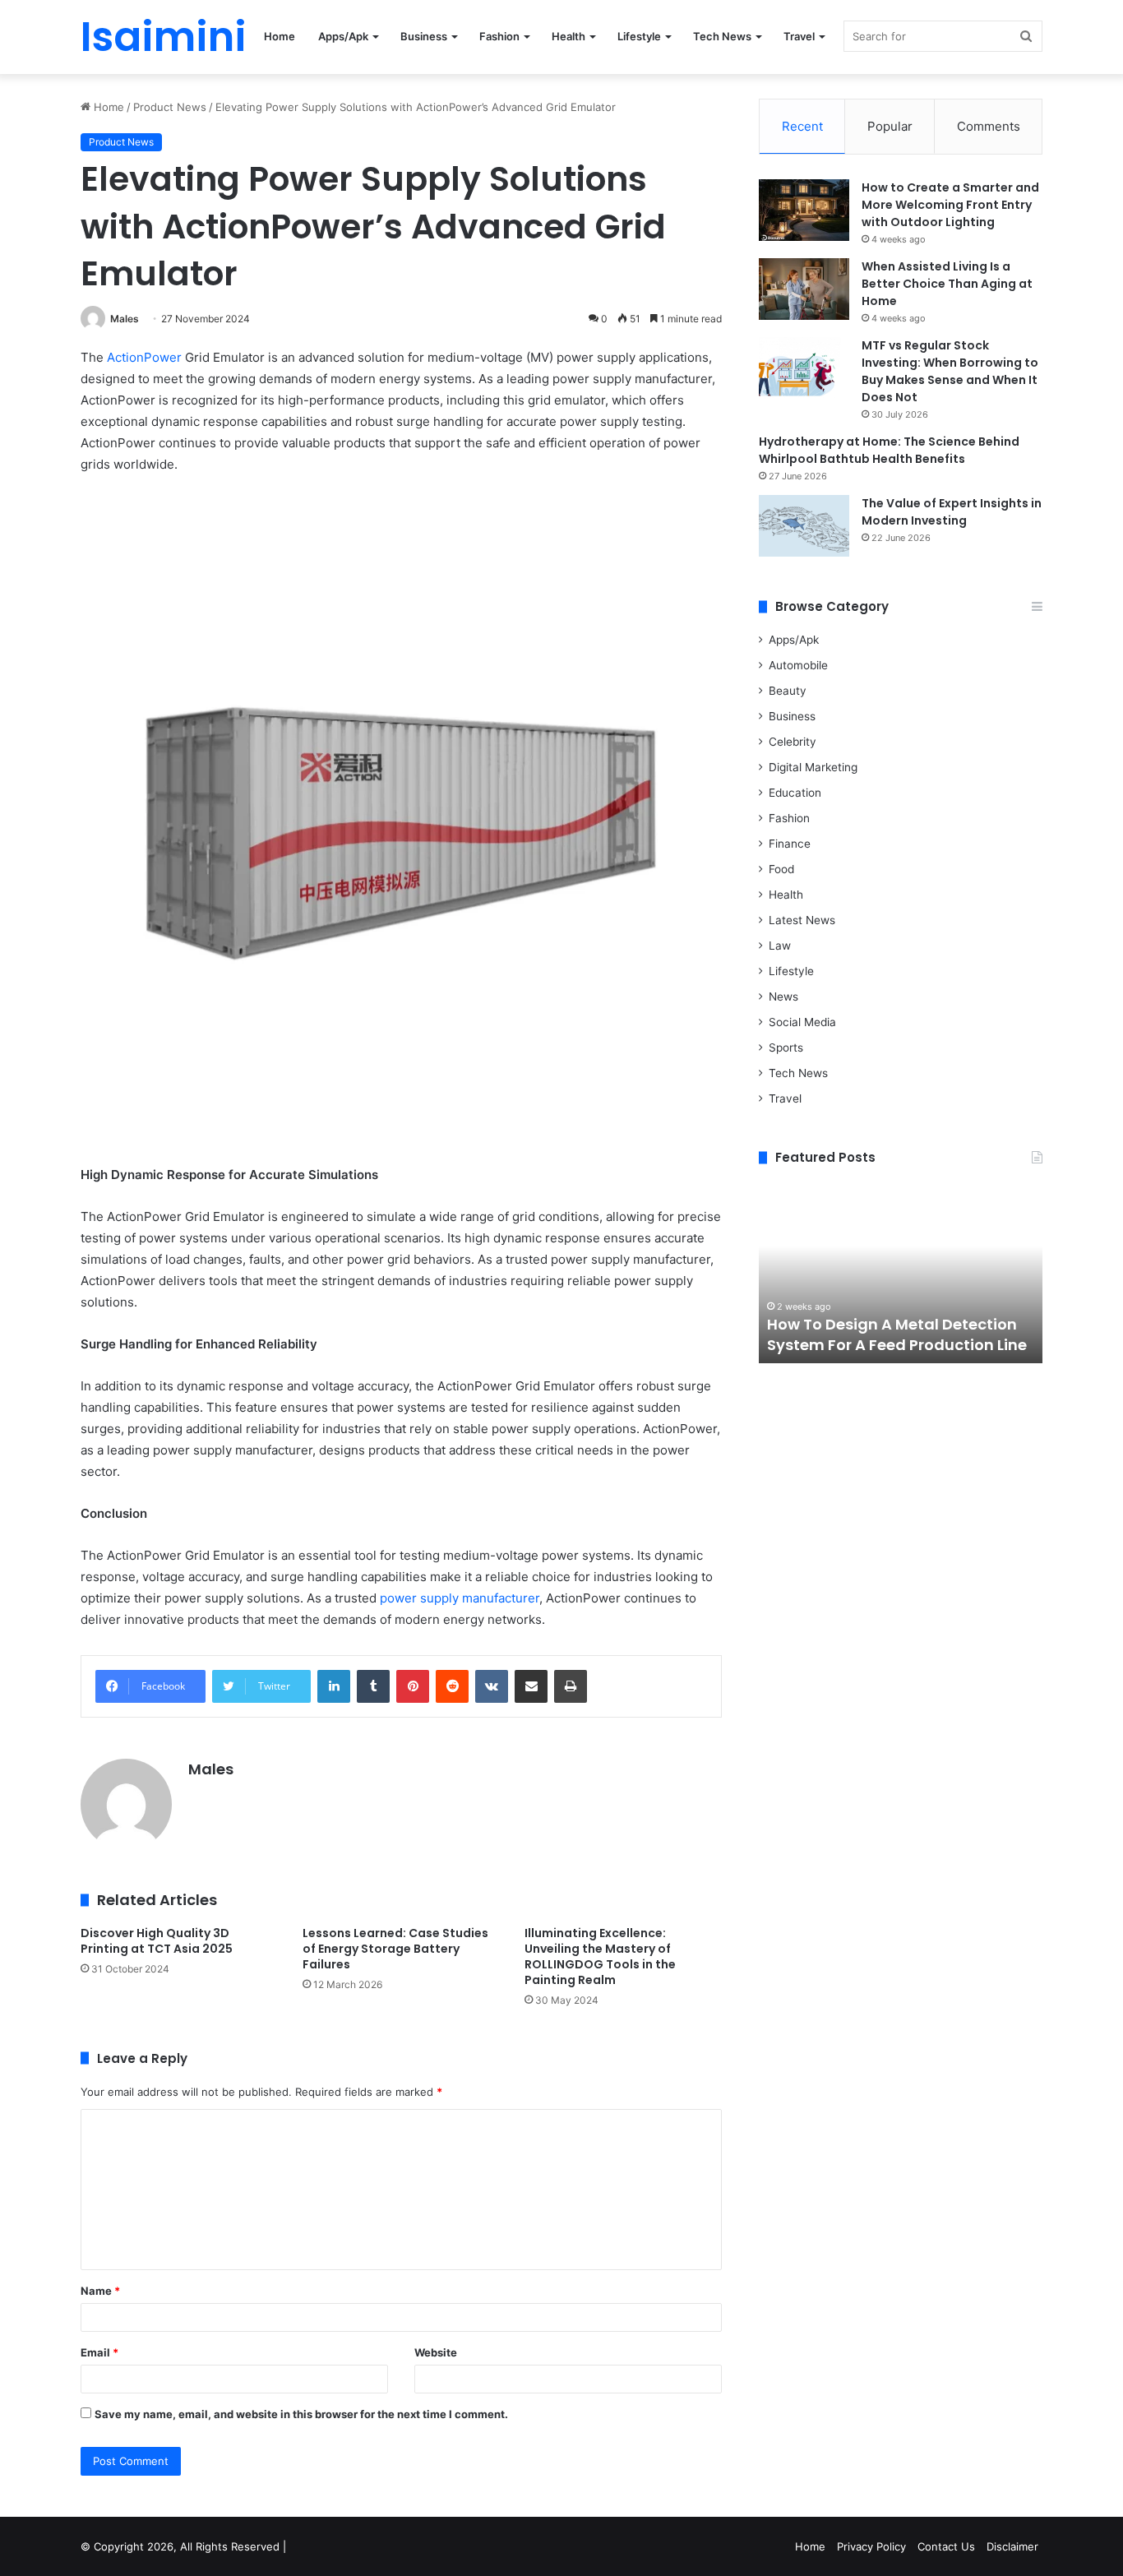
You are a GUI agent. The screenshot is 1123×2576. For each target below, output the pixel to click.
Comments (989, 126)
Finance (790, 844)
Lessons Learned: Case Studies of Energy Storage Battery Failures (395, 1949)
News (783, 997)
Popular (890, 126)
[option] (901, 1273)
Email (99, 2352)
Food (781, 869)
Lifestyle (639, 36)
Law (780, 946)
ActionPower (144, 357)
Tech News (722, 36)
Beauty (788, 691)
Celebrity (793, 742)
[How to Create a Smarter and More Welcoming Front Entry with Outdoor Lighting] (804, 210)
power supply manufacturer (460, 1598)
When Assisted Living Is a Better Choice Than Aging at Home (947, 284)
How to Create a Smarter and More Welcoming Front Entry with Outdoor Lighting (950, 205)
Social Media (802, 1022)
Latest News (802, 920)
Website (436, 2352)
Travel (799, 36)
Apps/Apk (343, 36)
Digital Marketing (813, 767)
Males (125, 319)
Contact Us (946, 2546)
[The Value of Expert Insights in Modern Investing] (804, 526)
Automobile (798, 665)
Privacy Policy (871, 2546)
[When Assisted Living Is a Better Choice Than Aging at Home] (804, 289)
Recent (802, 126)
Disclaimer (1012, 2546)
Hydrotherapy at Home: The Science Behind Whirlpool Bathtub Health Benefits (889, 450)
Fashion (499, 36)
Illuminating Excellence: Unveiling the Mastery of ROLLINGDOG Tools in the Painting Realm (600, 1956)
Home (280, 36)
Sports (786, 1048)
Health (568, 36)
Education (795, 793)
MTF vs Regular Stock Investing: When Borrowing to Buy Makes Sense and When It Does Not (950, 371)
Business (424, 36)
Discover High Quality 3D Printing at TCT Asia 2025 (157, 1941)
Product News (170, 107)
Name (100, 2291)
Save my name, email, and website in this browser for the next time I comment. (301, 2414)
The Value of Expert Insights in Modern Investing (952, 512)
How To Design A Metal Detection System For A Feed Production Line (897, 1334)
